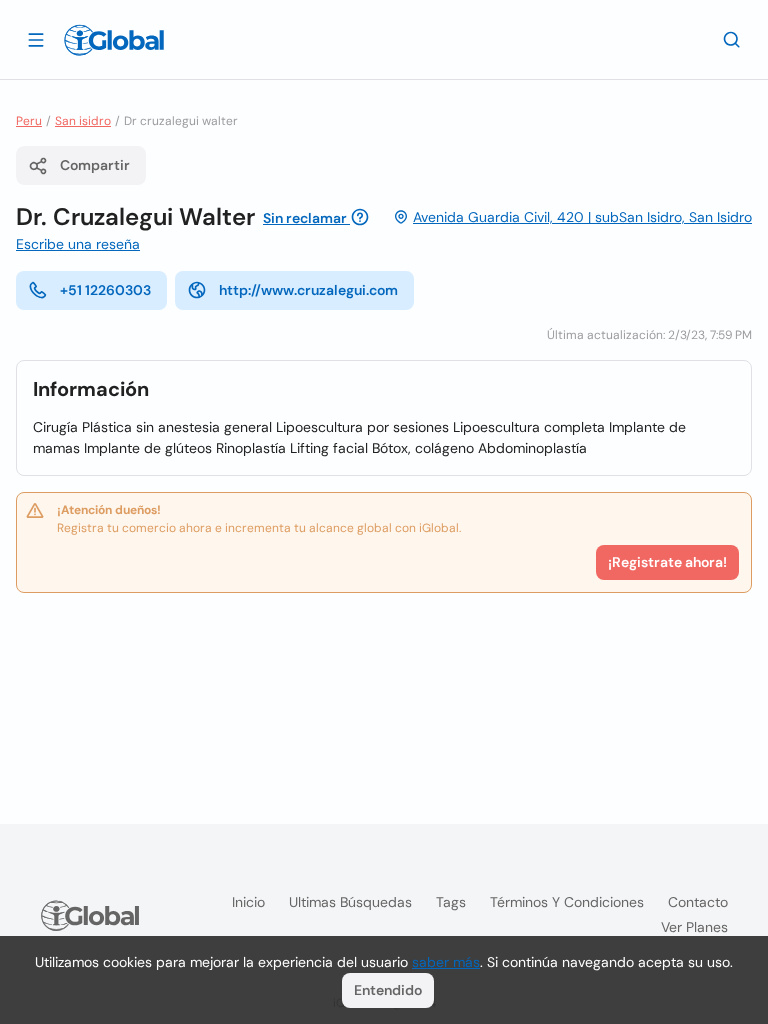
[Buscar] (732, 39)
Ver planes (694, 927)
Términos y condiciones (567, 902)
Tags (451, 902)
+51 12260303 (105, 290)
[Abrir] (36, 39)
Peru (29, 121)
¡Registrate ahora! (667, 562)
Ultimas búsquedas (350, 902)
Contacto (698, 902)
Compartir (95, 165)
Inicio (248, 902)
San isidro (83, 121)
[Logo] (114, 40)
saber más (446, 962)
